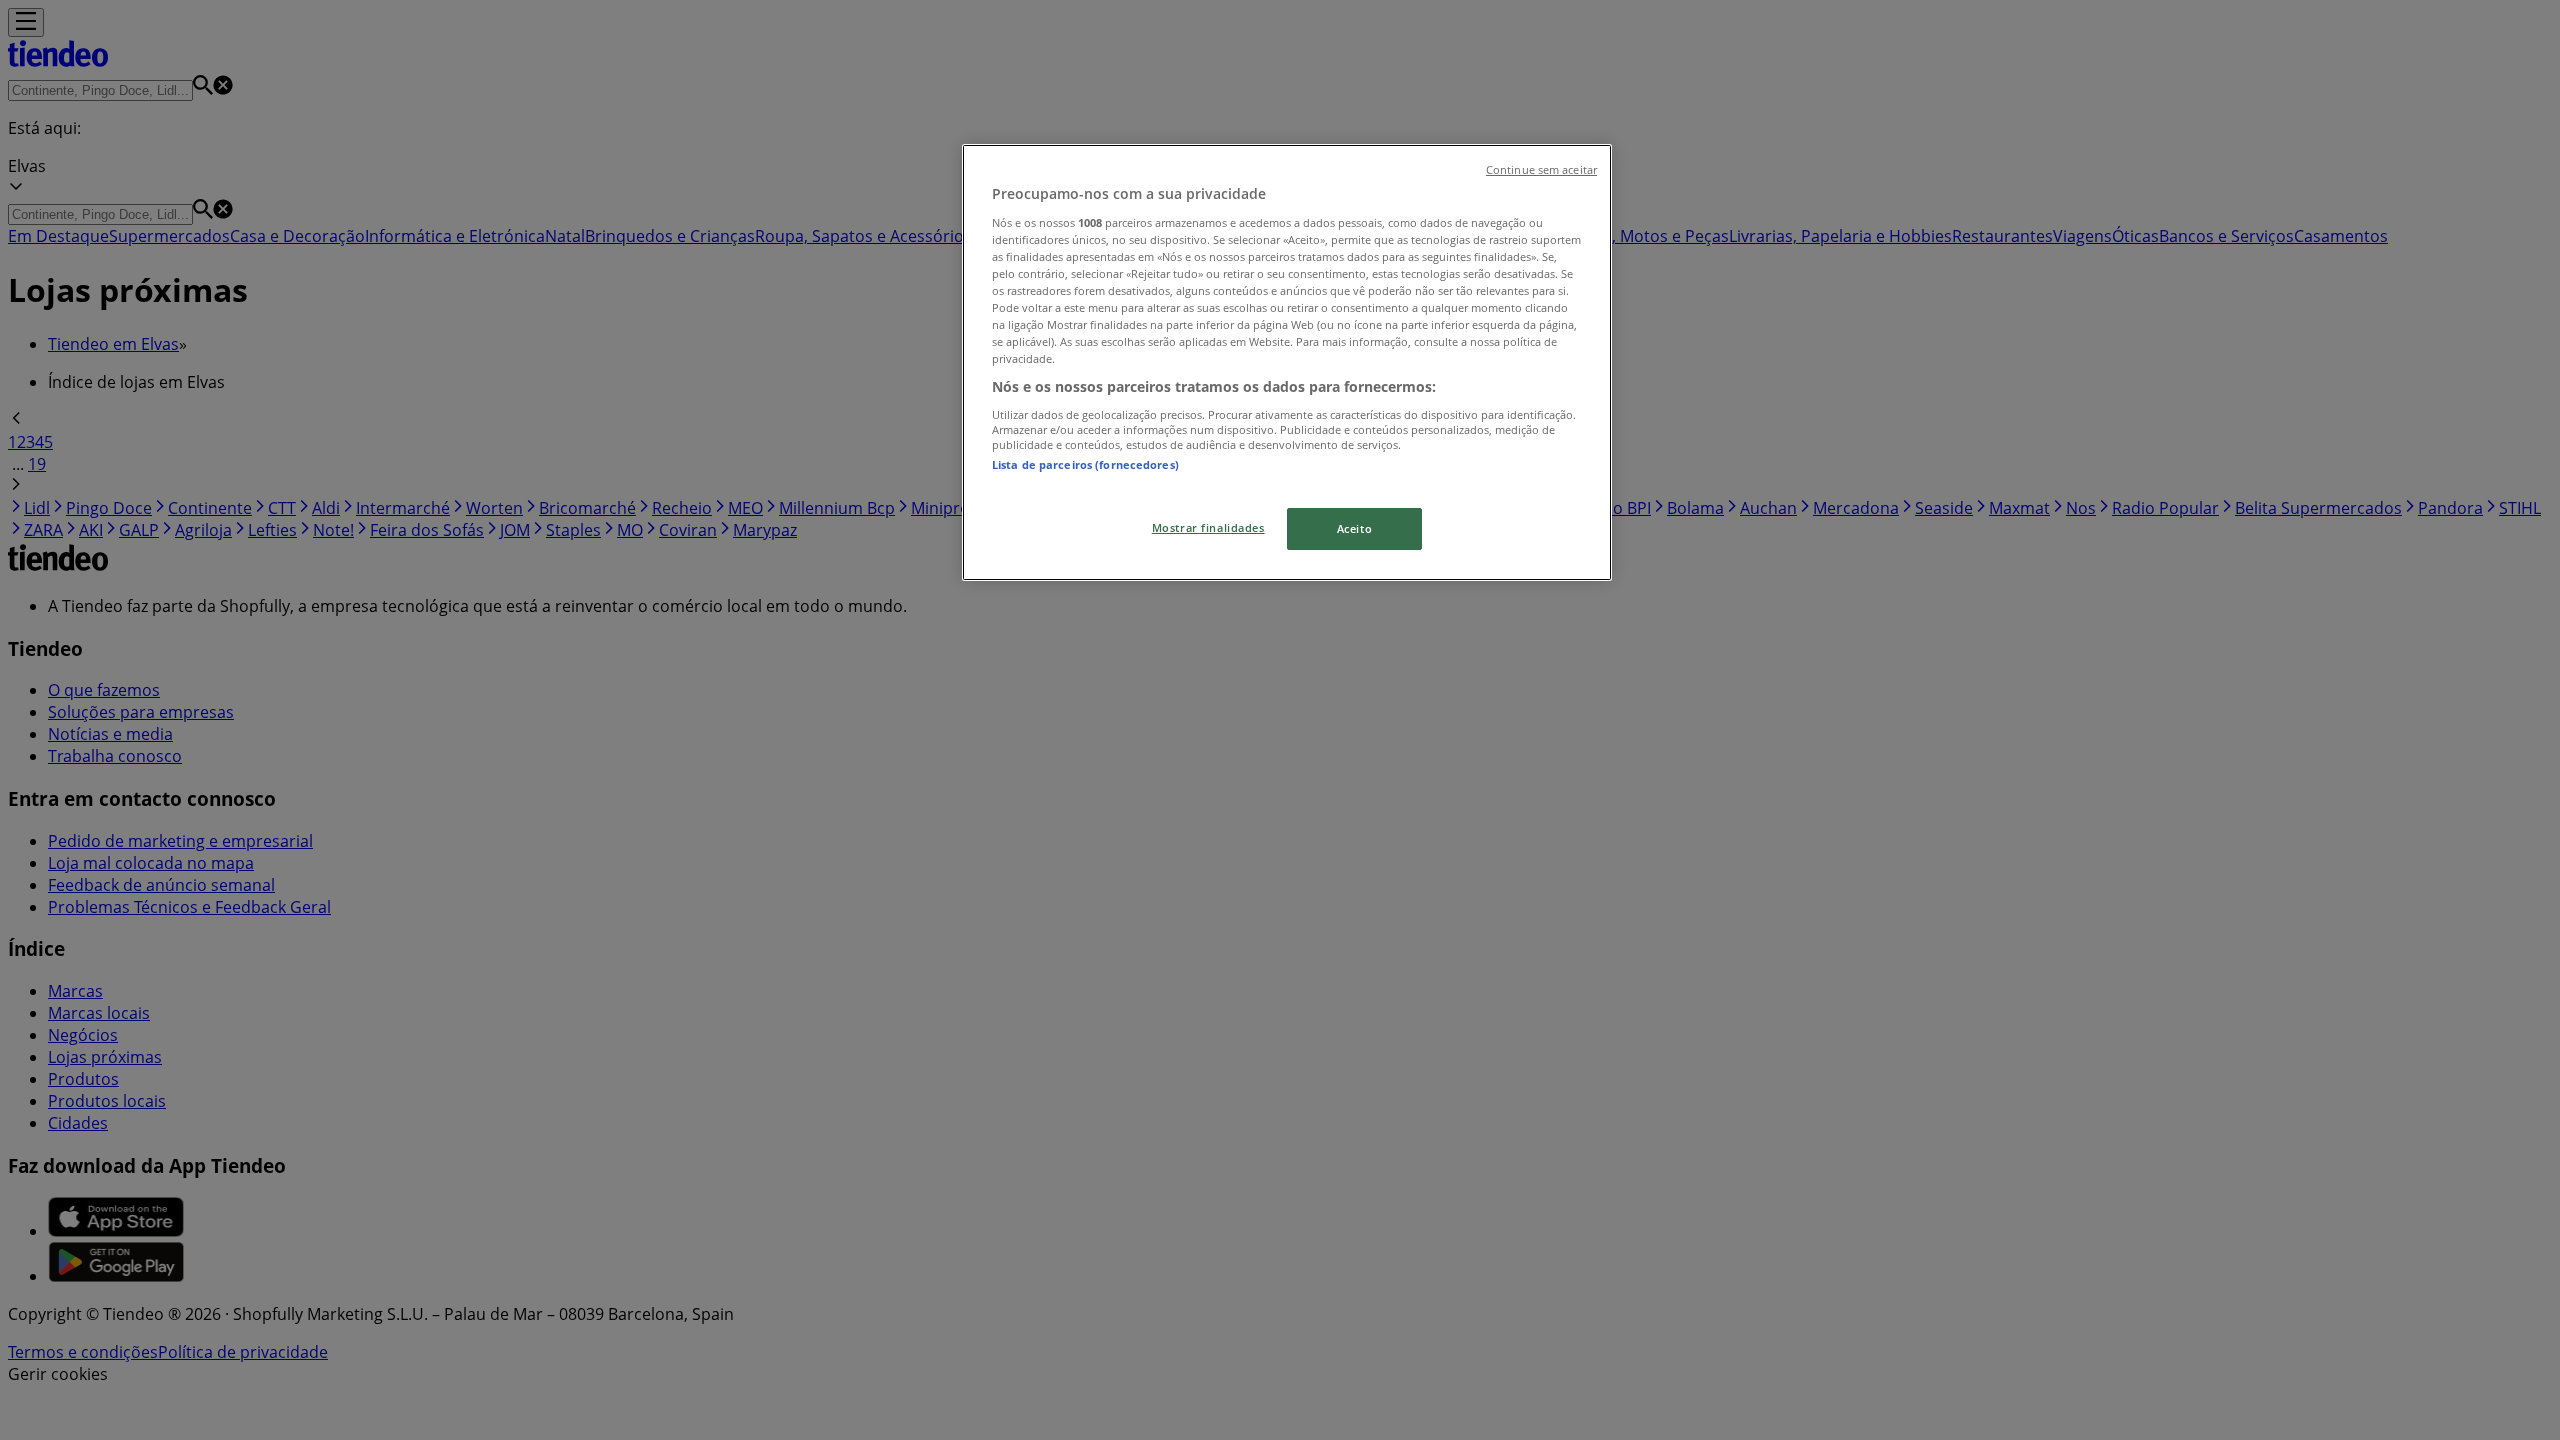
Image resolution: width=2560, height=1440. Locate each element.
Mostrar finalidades (1208, 527)
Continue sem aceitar (1541, 170)
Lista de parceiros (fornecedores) (1085, 464)
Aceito (1354, 528)
